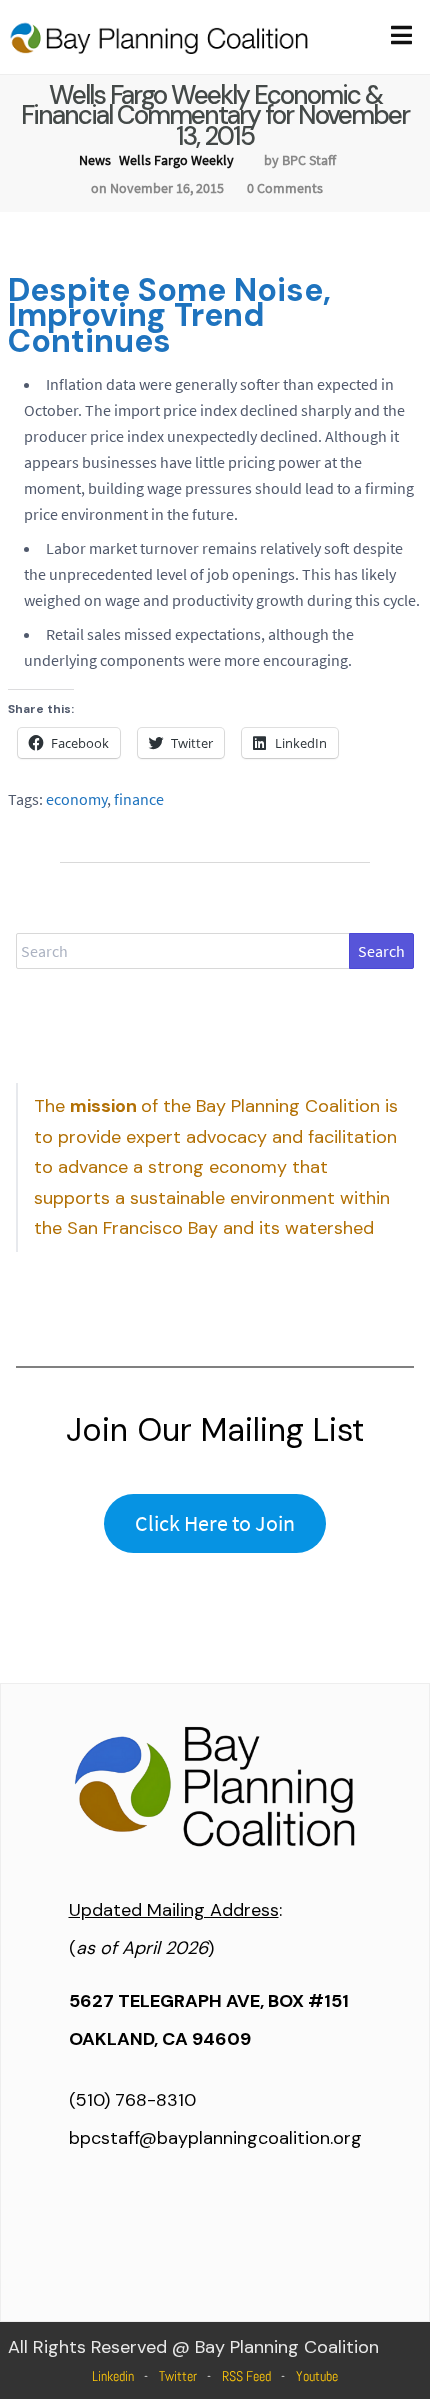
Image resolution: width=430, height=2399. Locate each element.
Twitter (178, 2376)
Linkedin (113, 2376)
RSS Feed (246, 2376)
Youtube (317, 2376)
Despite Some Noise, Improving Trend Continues (169, 315)
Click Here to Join (215, 1523)
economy (76, 799)
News (95, 160)
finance (139, 799)
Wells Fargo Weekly (176, 160)
